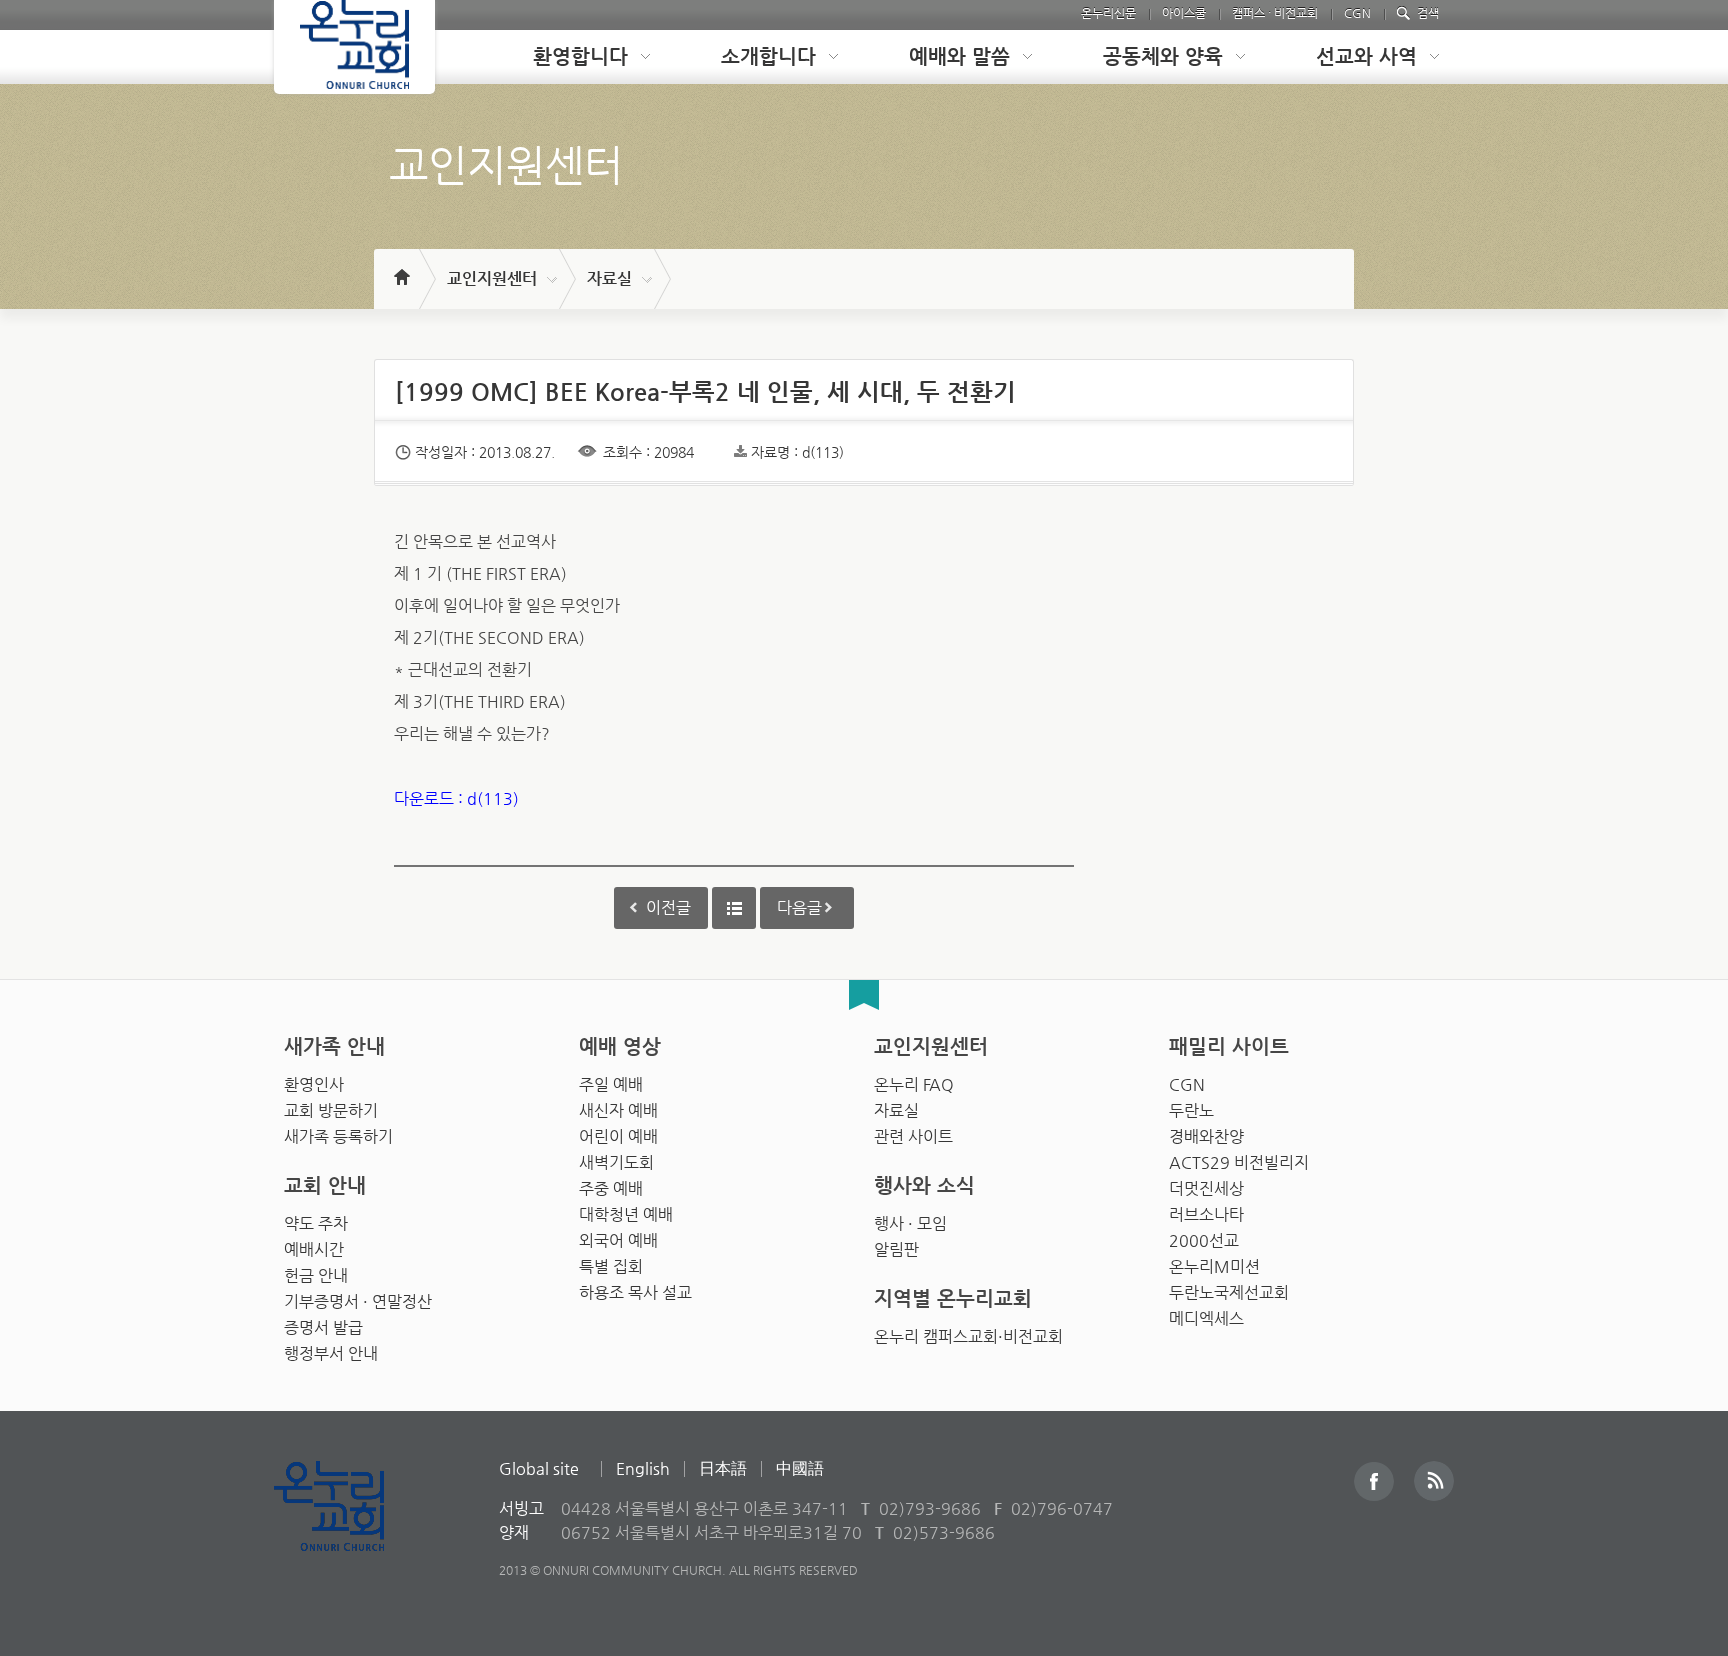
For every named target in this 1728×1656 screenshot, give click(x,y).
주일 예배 (611, 1084)
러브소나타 (1206, 1214)
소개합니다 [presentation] (768, 56)
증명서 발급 (323, 1327)
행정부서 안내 (331, 1353)
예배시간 (314, 1249)
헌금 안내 (316, 1275)
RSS (1434, 1481)
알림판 (896, 1249)
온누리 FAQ (914, 1084)
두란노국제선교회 (1229, 1292)
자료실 (609, 278)
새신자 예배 (618, 1110)
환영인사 (314, 1084)
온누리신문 (1108, 13)
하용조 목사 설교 (635, 1292)
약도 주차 (316, 1223)
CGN (1357, 13)
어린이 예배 (618, 1136)
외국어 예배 (618, 1240)
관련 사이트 (913, 1136)
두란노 (1191, 1110)
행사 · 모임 (910, 1223)
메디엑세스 (1206, 1318)
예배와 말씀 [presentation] (959, 56)
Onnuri (351, 1527)
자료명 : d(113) (797, 452)
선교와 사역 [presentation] (1366, 56)
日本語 (723, 1468)
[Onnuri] (354, 47)
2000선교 (1204, 1240)
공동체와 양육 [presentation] (1163, 56)
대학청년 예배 (626, 1214)
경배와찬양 (1206, 1136)
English (643, 1468)
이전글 (668, 907)
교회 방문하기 (331, 1110)
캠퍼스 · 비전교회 (1275, 13)
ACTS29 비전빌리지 (1239, 1162)
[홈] (400, 268)
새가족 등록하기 (338, 1136)
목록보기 (734, 908)
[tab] (576, 57)
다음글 (799, 907)
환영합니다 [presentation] (580, 56)
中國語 (800, 1468)
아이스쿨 (1184, 13)
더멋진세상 (1206, 1188)
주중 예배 (611, 1188)
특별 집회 (611, 1266)
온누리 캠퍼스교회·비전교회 (968, 1336)
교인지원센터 (492, 278)
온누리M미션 (1214, 1266)
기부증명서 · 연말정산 (358, 1301)
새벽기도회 (616, 1162)
